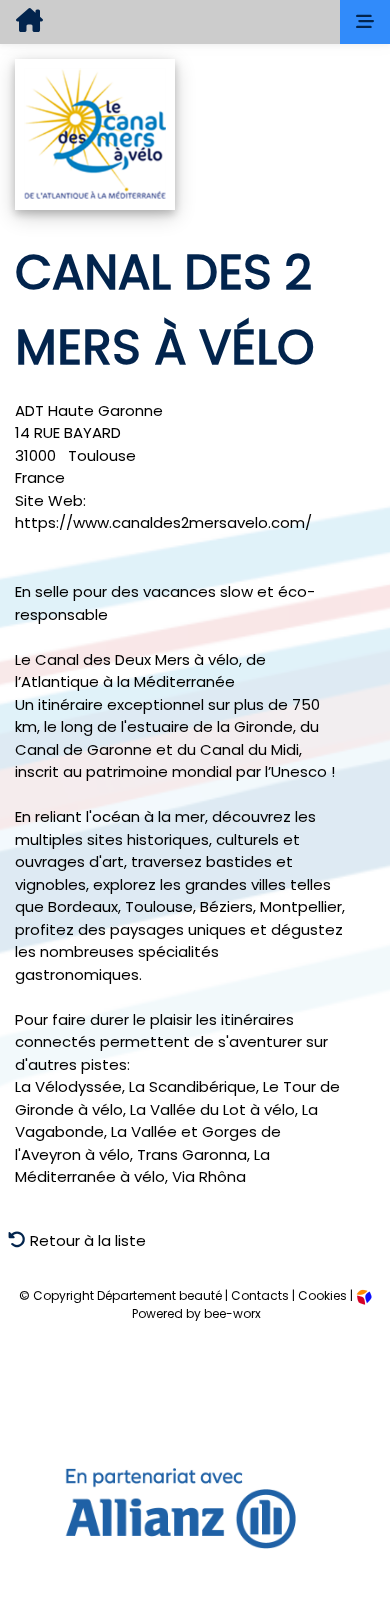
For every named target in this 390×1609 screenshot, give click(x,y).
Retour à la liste (86, 1240)
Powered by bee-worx (195, 1313)
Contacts (260, 1295)
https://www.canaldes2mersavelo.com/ (163, 522)
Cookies (322, 1295)
